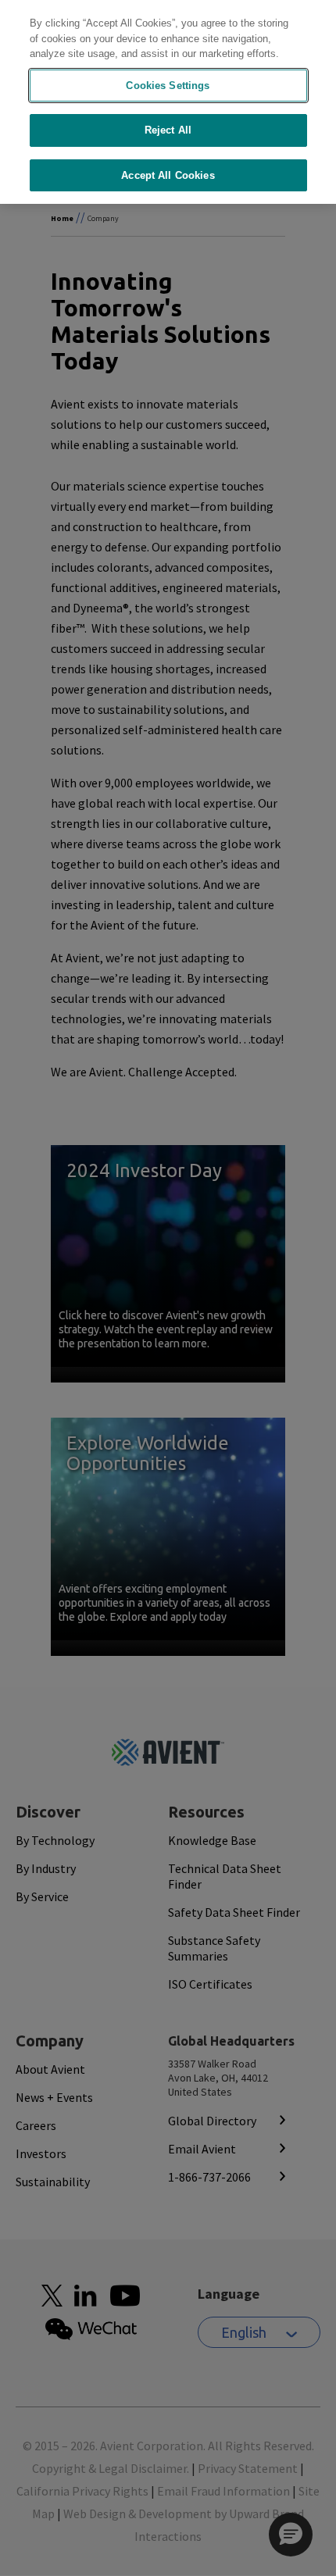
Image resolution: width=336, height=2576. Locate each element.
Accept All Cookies (168, 175)
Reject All (168, 130)
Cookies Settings (168, 86)
